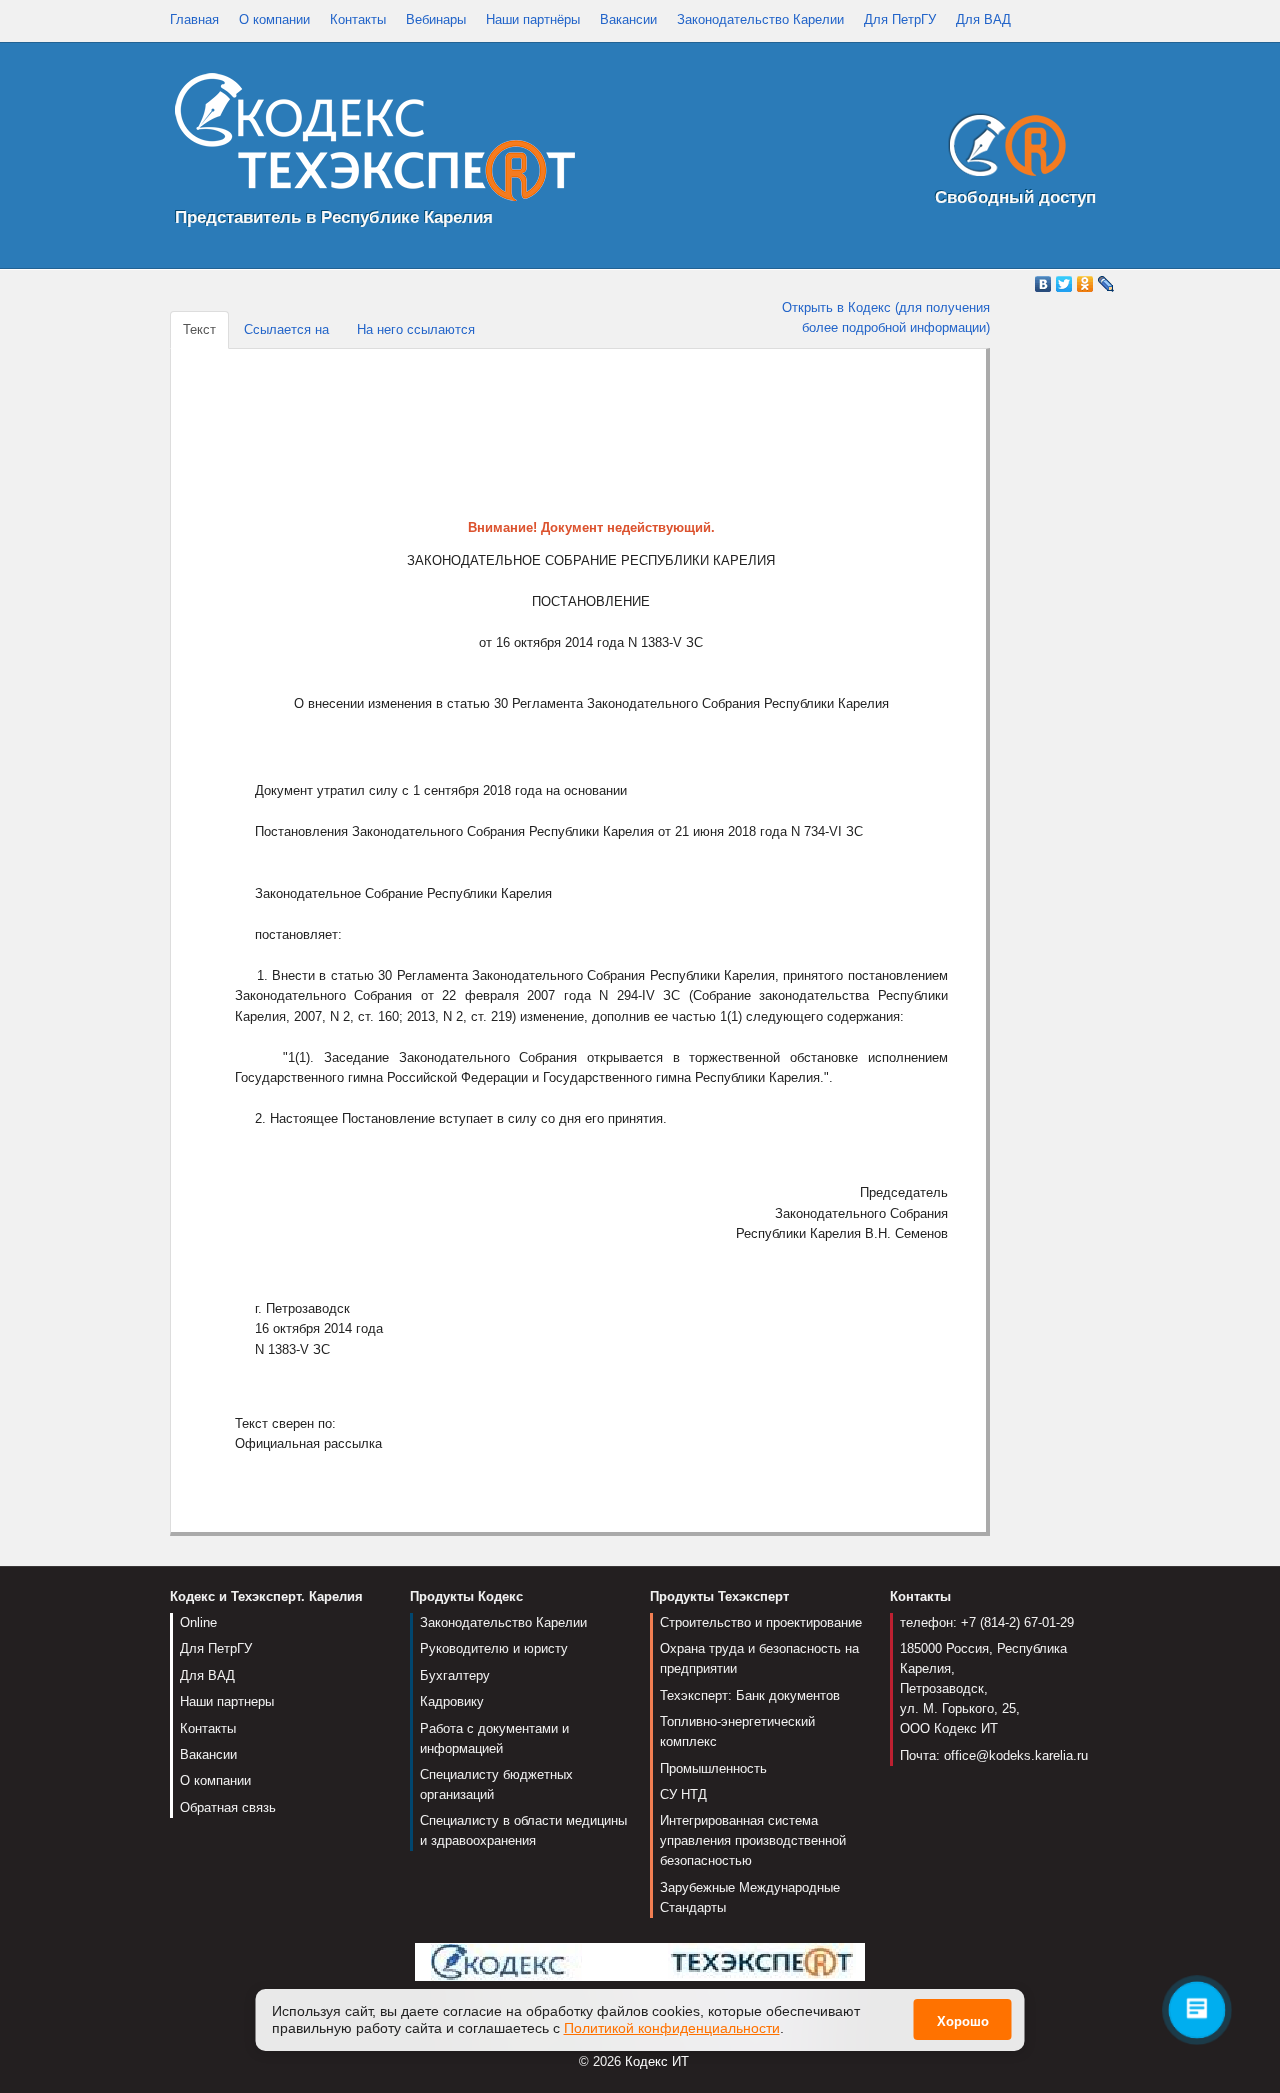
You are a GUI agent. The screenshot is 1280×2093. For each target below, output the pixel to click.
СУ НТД (683, 1794)
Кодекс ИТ (657, 2061)
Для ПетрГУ (900, 19)
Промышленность (713, 1768)
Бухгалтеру (455, 1675)
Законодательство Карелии (760, 19)
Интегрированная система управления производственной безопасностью (753, 1840)
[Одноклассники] (1085, 284)
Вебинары (436, 19)
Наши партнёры (533, 19)
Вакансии (628, 19)
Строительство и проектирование (761, 1622)
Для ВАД (983, 19)
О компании (274, 19)
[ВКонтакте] (1043, 284)
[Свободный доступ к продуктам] (1002, 149)
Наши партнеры (227, 1701)
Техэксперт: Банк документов (750, 1695)
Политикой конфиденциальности (672, 2028)
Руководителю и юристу (494, 1648)
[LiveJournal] (1106, 284)
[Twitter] (1064, 284)
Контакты (358, 19)
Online (198, 1622)
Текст (199, 329)
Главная (194, 19)
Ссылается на (286, 329)
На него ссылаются (416, 329)
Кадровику (452, 1701)
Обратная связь (228, 1807)
